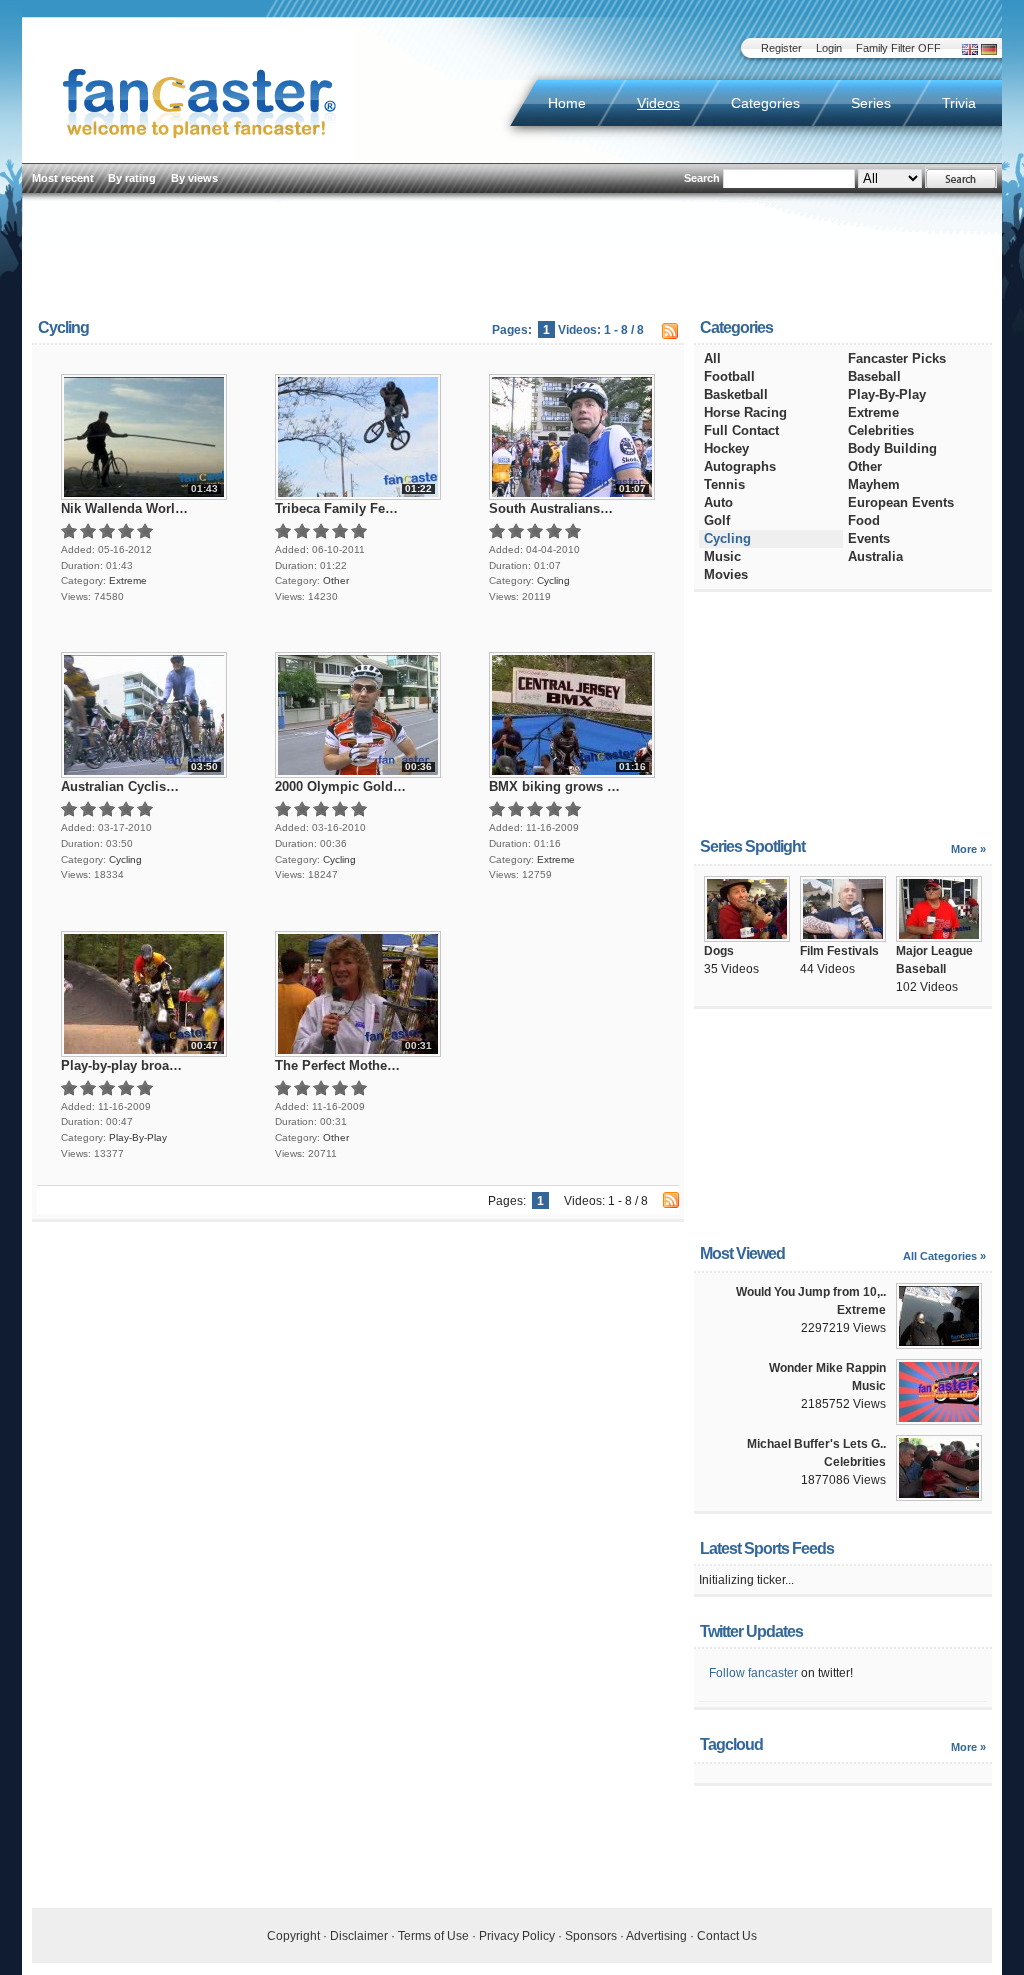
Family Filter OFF (898, 48)
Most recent (63, 178)
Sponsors (591, 1936)
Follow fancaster (753, 1673)
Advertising (656, 1936)
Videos (658, 103)
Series (871, 103)
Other (336, 580)
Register (781, 48)
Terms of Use (433, 1936)
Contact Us (727, 1936)
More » (968, 849)
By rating (132, 178)
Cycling (553, 580)
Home (567, 103)
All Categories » (944, 1256)
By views (194, 178)
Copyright (293, 1936)
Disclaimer (359, 1936)
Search (702, 178)
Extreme (128, 580)
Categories (765, 103)
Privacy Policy (517, 1936)
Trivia (959, 103)
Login (829, 48)
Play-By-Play (138, 1137)
